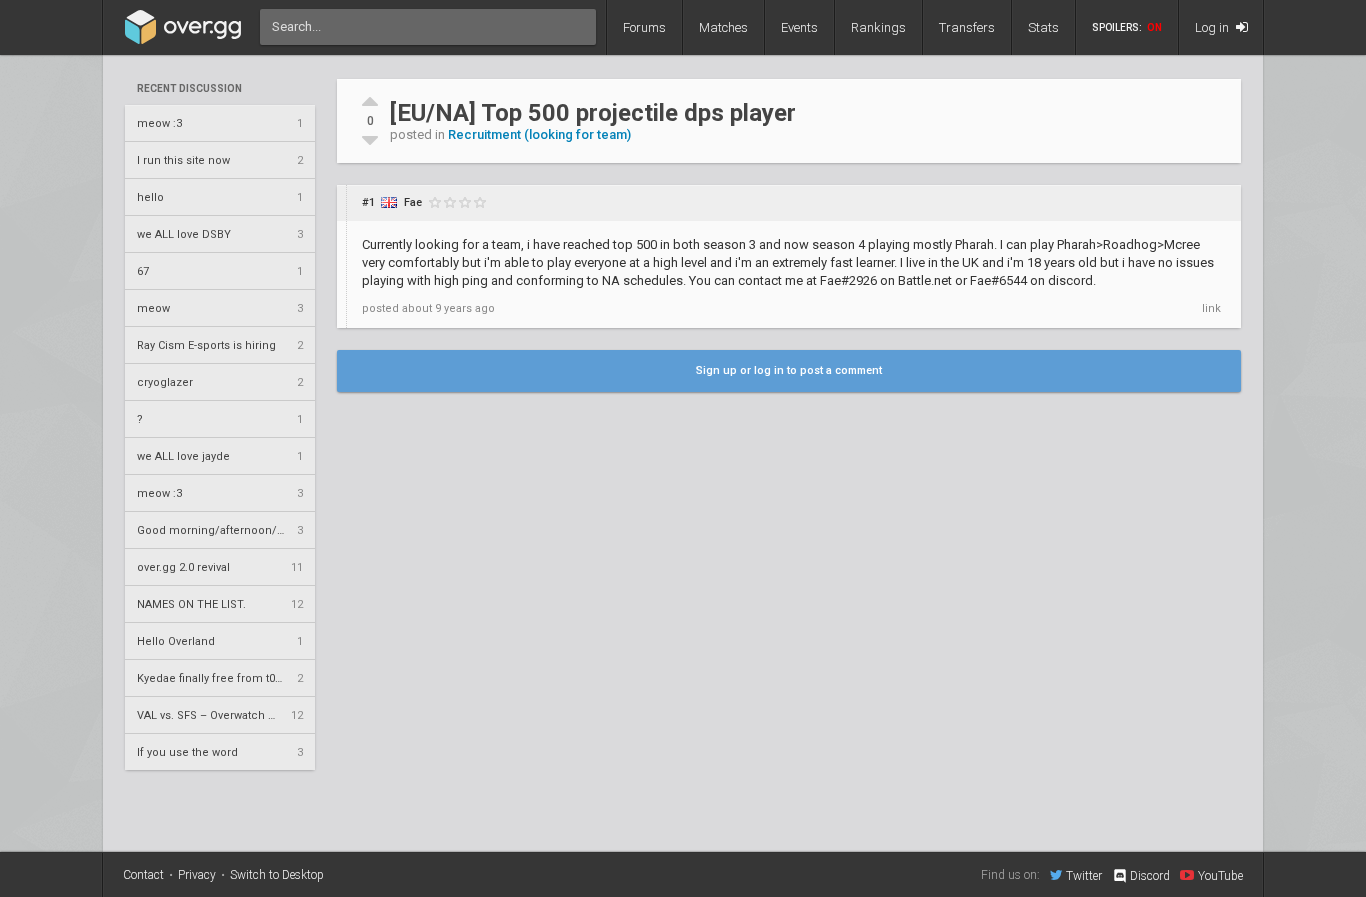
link (1211, 308)
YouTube (1220, 875)
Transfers (967, 27)
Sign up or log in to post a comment (789, 370)
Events (799, 27)
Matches (723, 27)
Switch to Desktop (277, 875)
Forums (644, 27)
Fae (413, 202)
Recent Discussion (189, 89)
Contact (143, 875)
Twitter (1084, 875)
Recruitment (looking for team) (539, 134)
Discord (1150, 876)
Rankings (878, 27)
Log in (1213, 27)
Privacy (197, 875)
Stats (1043, 27)
